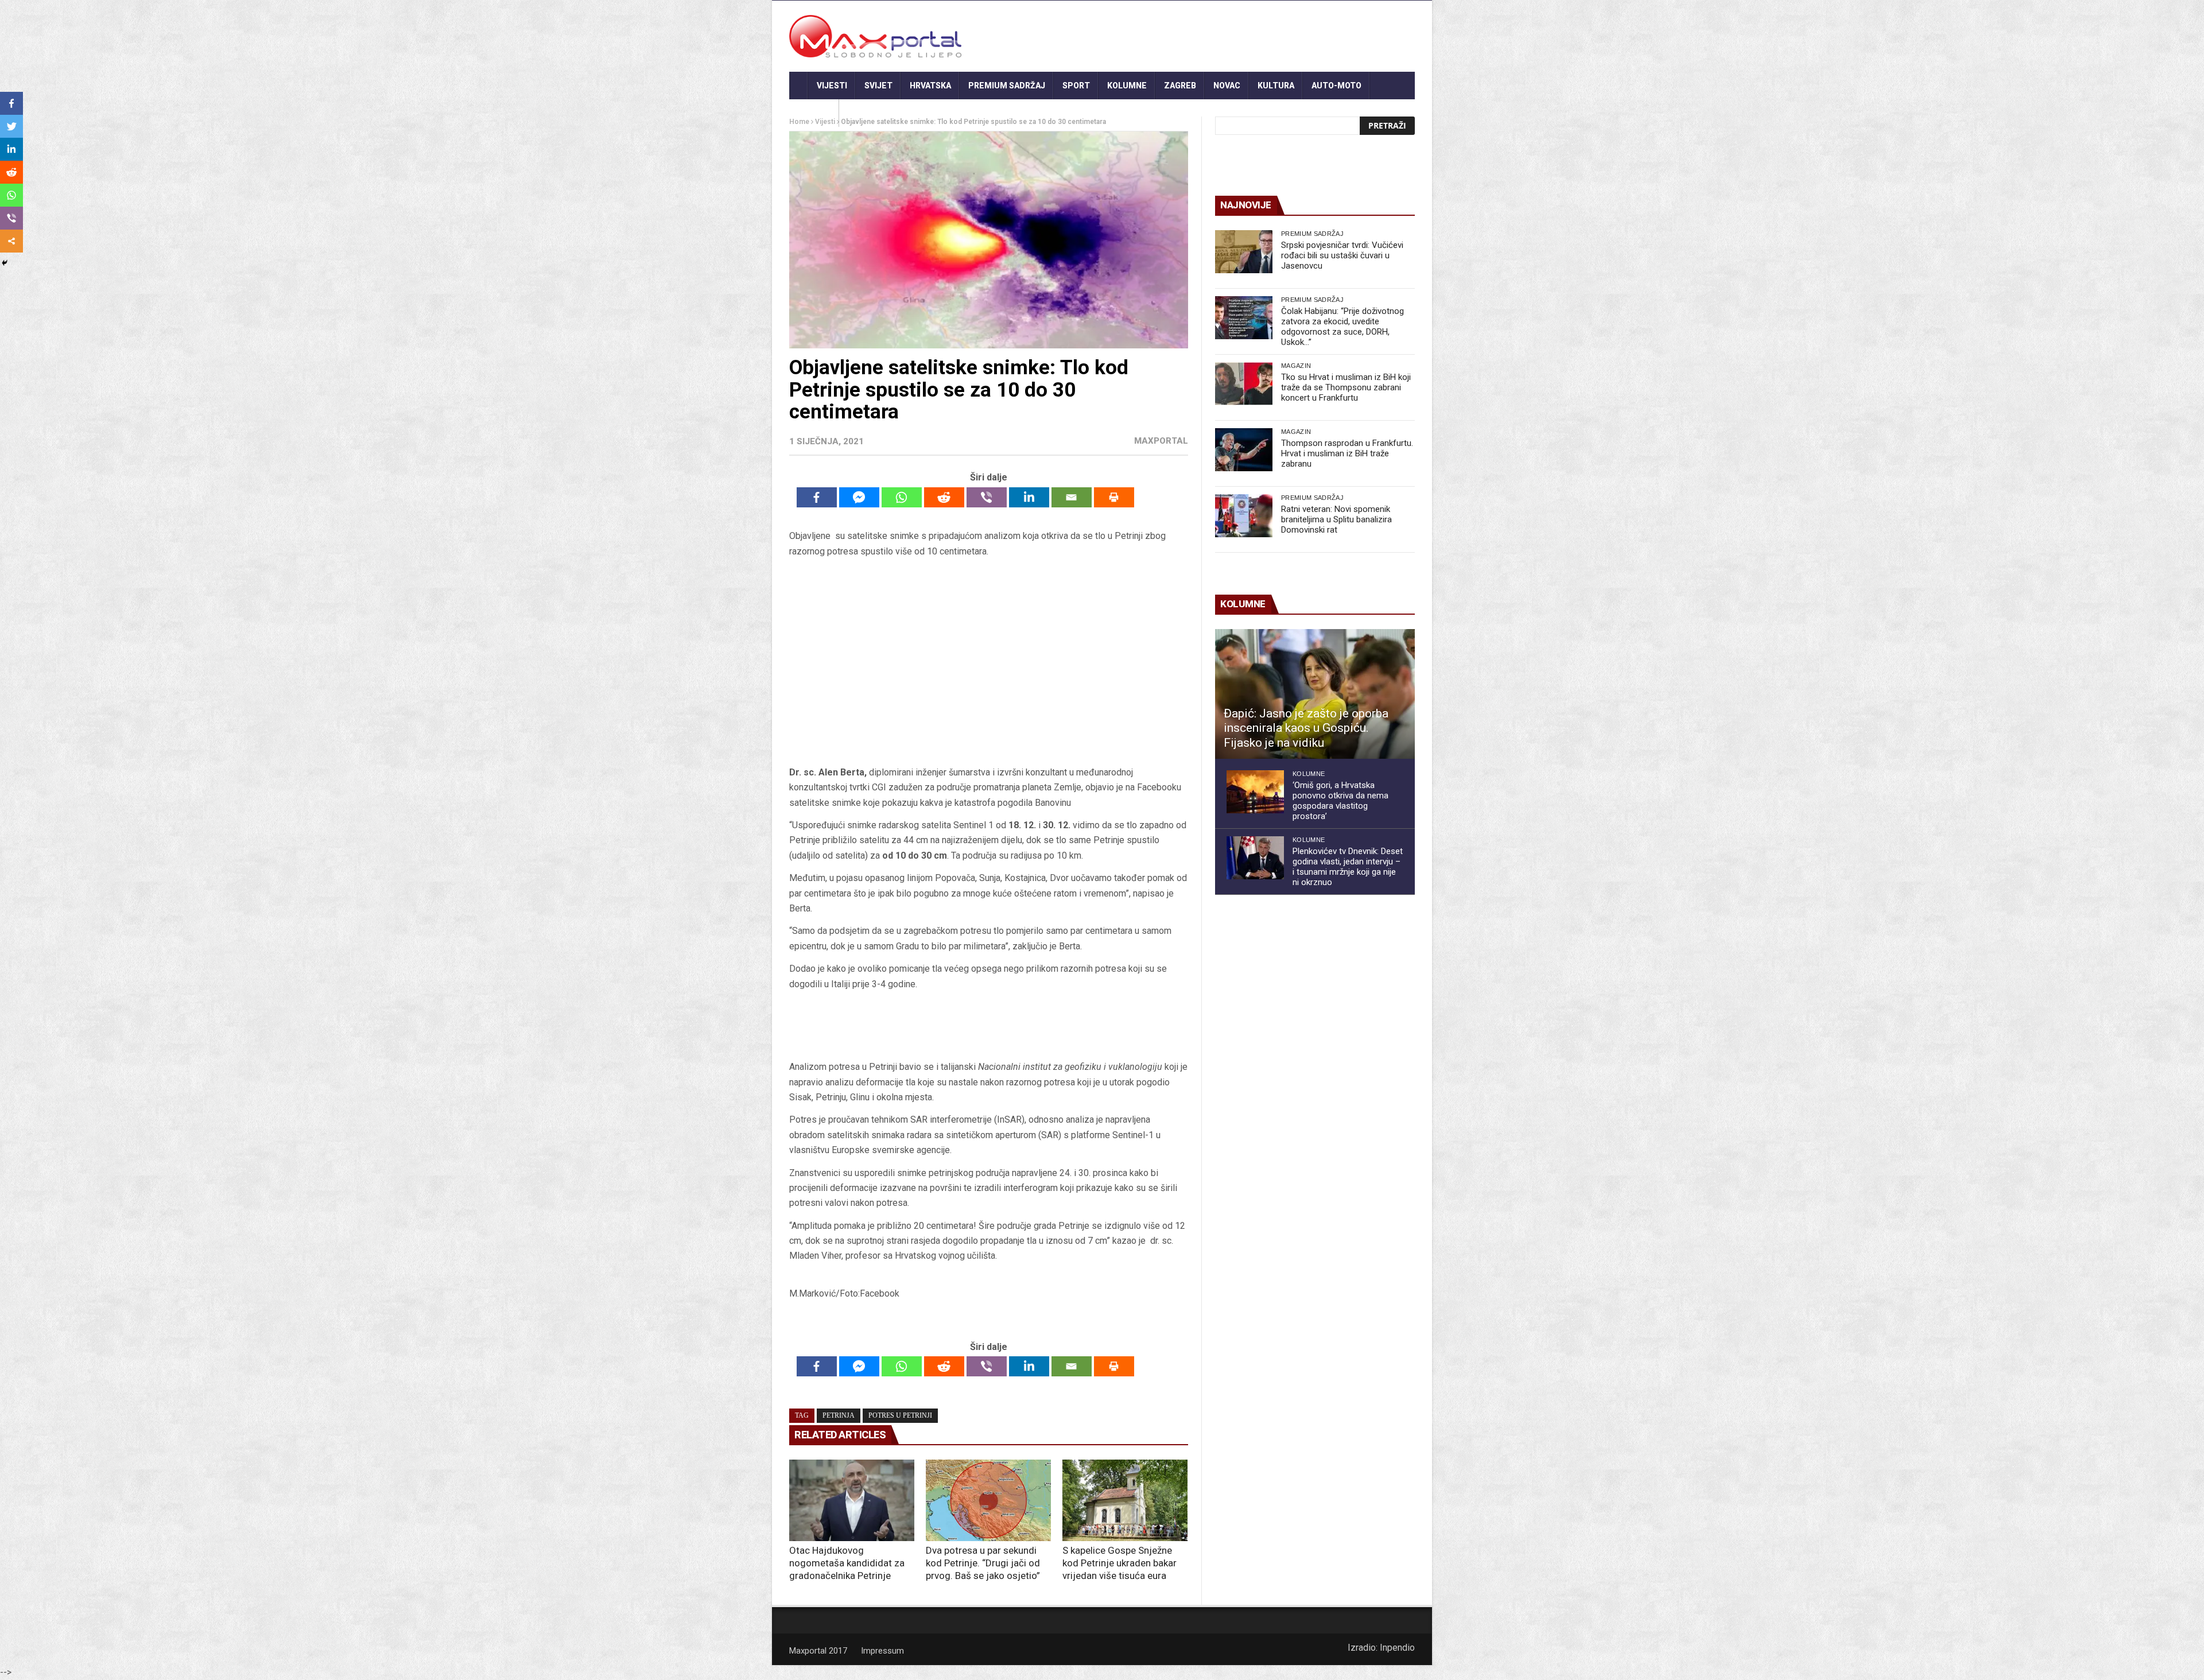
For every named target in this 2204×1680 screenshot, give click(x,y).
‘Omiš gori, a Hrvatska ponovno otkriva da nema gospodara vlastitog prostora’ (1340, 801)
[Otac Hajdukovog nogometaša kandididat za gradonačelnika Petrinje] (852, 1500)
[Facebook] (817, 497)
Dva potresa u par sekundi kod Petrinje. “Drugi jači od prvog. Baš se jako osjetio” (983, 1563)
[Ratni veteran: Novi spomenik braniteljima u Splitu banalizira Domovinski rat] (1244, 516)
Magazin (1296, 366)
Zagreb (1180, 86)
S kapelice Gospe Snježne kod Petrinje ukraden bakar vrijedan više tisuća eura (1120, 1563)
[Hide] (5, 263)
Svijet (878, 86)
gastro (814, 113)
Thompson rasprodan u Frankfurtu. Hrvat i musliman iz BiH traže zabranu (1347, 453)
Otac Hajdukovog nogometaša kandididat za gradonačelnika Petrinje (847, 1563)
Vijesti (832, 86)
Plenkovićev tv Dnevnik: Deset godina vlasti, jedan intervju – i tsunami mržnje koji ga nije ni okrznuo (1348, 867)
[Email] (1072, 497)
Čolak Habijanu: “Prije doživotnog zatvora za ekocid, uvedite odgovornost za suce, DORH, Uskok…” (1342, 327)
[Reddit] (944, 497)
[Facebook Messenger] (859, 497)
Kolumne (1127, 86)
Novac (1227, 86)
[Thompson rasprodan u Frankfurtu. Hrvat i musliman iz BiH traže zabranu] (1244, 450)
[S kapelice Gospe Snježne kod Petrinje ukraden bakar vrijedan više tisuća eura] (1125, 1500)
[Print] (1114, 497)
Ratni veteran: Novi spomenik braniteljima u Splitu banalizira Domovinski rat (1336, 519)
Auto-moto (1336, 86)
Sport (1076, 86)
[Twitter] (11, 126)
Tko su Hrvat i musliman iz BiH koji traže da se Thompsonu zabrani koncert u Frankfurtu (1346, 387)
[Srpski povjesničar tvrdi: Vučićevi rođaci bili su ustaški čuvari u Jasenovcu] (1244, 252)
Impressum (882, 1651)
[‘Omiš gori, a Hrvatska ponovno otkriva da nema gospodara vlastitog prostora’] (1255, 792)
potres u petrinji (900, 1415)
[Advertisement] (988, 662)
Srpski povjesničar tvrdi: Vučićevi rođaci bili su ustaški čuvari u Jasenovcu (1342, 255)
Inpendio (1397, 1648)
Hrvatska (930, 86)
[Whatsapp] (902, 497)
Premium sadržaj (1007, 86)
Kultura (1276, 86)
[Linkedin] (1029, 497)
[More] (11, 241)
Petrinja (839, 1415)
